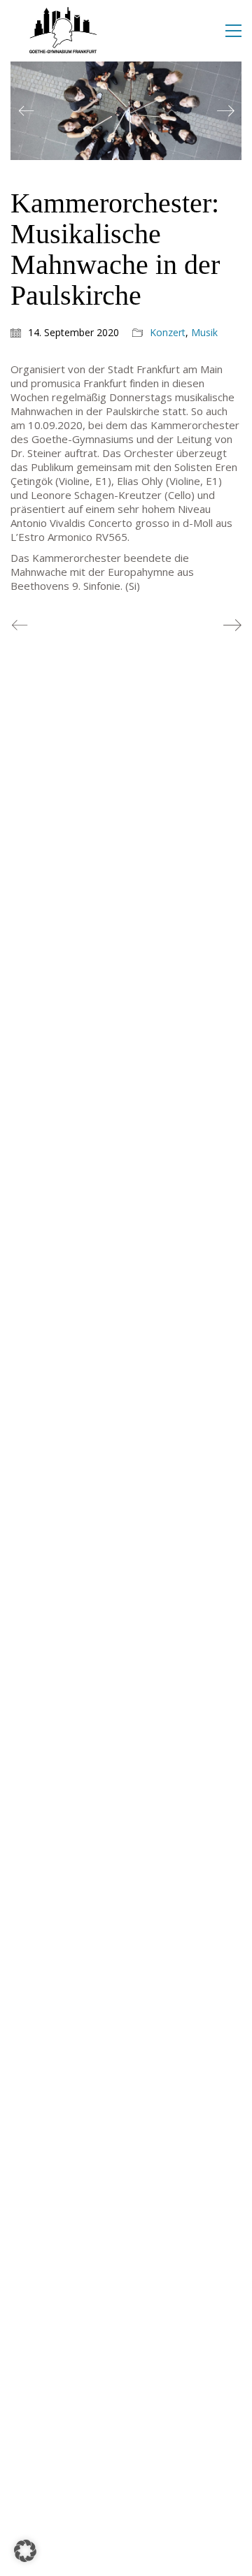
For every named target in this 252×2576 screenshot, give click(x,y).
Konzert (168, 333)
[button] (233, 31)
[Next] (226, 111)
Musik (204, 333)
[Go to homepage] (63, 31)
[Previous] (26, 111)
